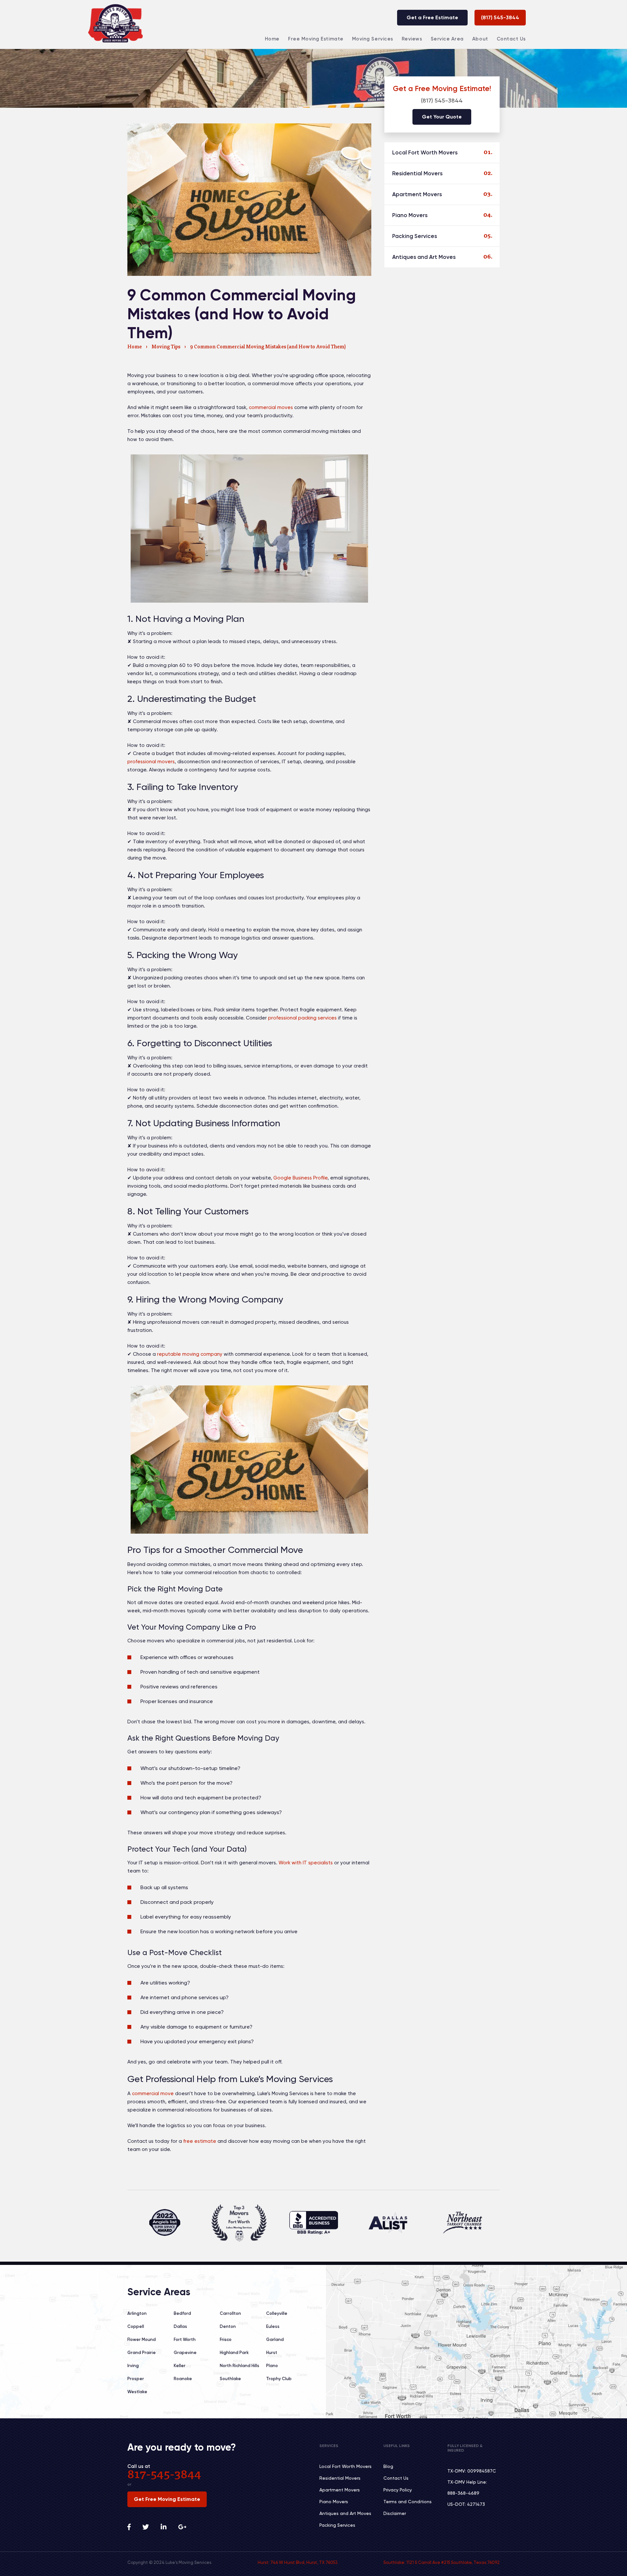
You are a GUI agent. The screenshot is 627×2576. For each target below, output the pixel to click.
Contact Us (511, 39)
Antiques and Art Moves (424, 257)
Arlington (137, 2313)
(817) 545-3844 (500, 17)
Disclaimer (395, 2513)
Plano (272, 2366)
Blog (388, 2466)
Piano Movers (410, 215)
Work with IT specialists (306, 1863)
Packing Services (415, 236)
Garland (275, 2339)
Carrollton (230, 2313)
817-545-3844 (164, 2475)
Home (272, 39)
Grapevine (185, 2353)
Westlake (137, 2392)
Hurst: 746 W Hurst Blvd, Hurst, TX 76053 (297, 2562)
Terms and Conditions (408, 2502)
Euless (273, 2326)
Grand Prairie (142, 2353)
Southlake (230, 2379)
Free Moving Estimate (316, 39)
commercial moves (271, 407)
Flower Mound (142, 2339)
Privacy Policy (398, 2490)
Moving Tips (166, 347)
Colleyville (277, 2313)
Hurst (272, 2353)
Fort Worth (185, 2339)
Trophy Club (279, 2379)
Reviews (412, 39)
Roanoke (183, 2379)
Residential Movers (417, 173)
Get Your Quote (442, 117)
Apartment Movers (417, 194)
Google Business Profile (300, 1178)
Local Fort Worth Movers (425, 152)
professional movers (151, 762)
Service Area (447, 39)
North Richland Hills (240, 2366)
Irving (133, 2366)
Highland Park (234, 2353)
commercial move (153, 2094)
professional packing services (302, 1018)
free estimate (200, 2141)
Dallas (180, 2326)
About (480, 39)
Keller (180, 2366)
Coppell (136, 2326)
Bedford (182, 2313)
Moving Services (373, 39)
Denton (228, 2326)
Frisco (226, 2339)
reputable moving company (190, 1354)
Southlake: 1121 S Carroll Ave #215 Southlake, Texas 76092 (442, 2562)
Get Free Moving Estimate (167, 2499)
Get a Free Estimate (432, 17)
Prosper (136, 2379)
